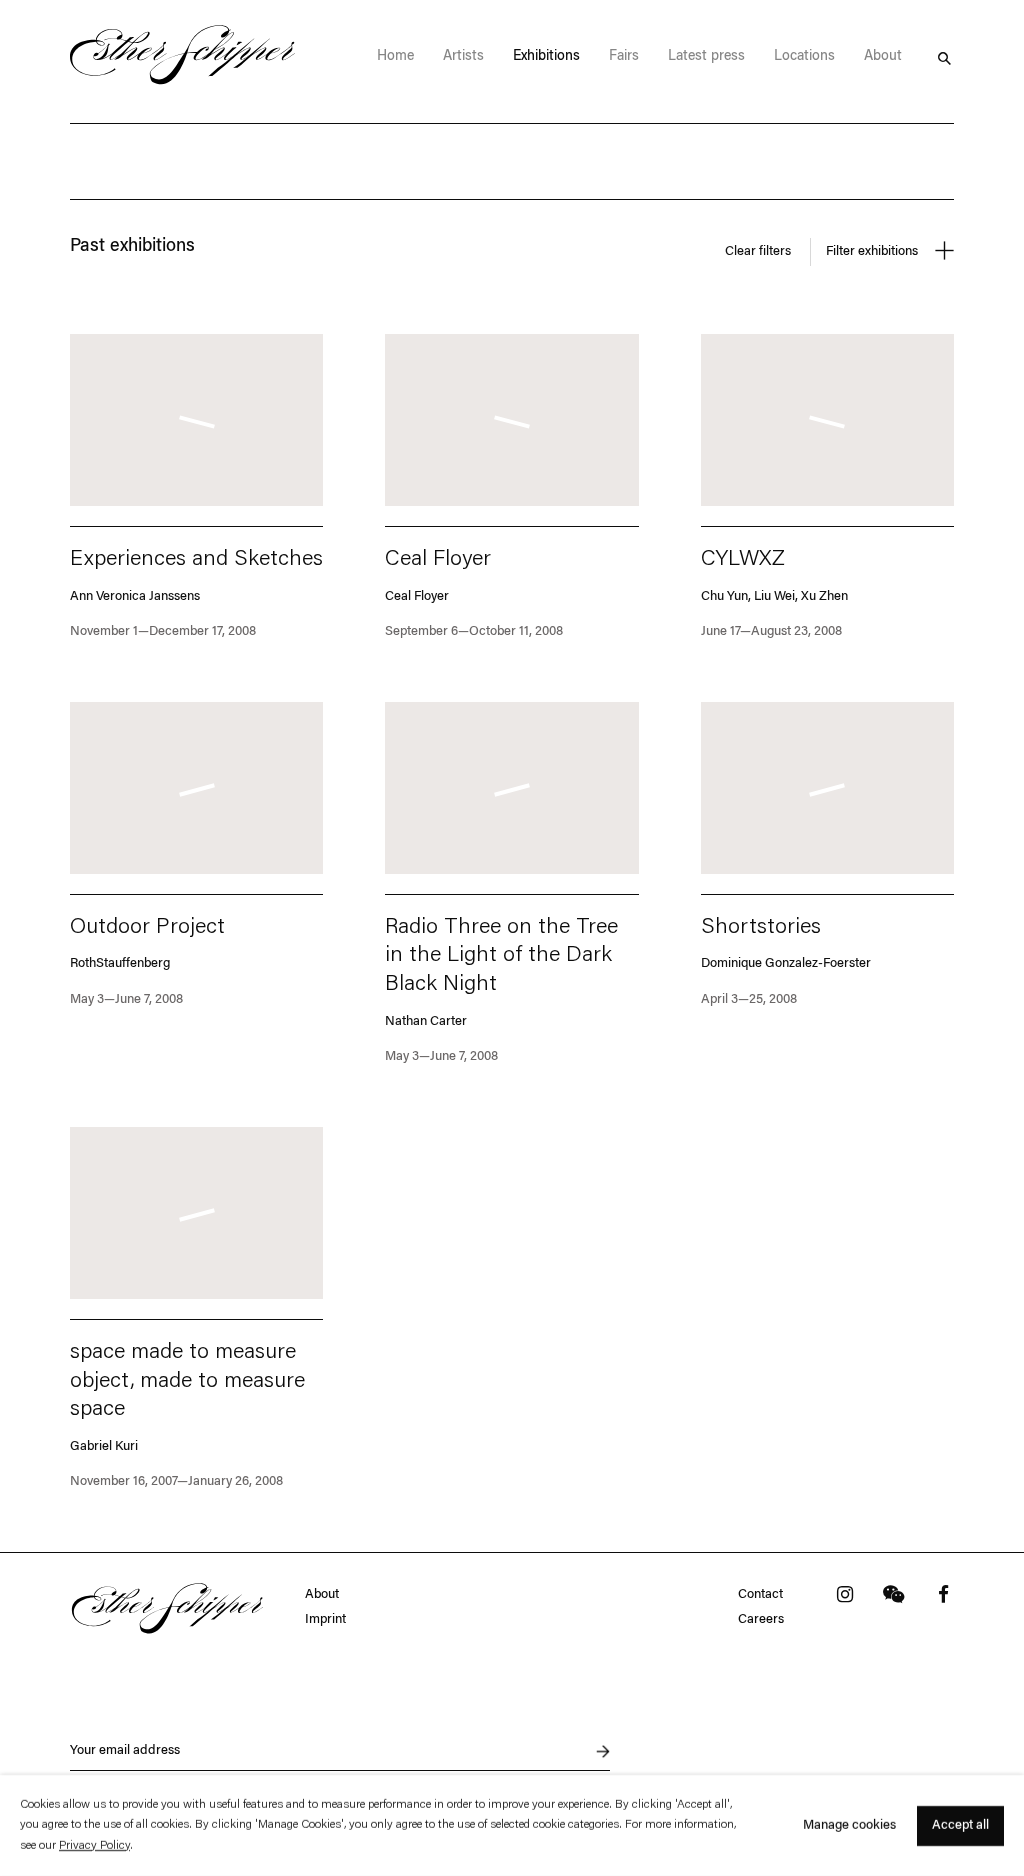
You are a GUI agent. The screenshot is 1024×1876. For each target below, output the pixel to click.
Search (944, 56)
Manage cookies (849, 1825)
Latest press (706, 57)
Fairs (624, 57)
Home (395, 57)
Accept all (960, 1824)
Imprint (325, 1619)
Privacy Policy (94, 1846)
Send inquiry (592, 1752)
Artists (463, 57)
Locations (804, 57)
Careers (761, 1619)
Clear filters (758, 251)
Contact (760, 1594)
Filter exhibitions (873, 251)
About (322, 1594)
